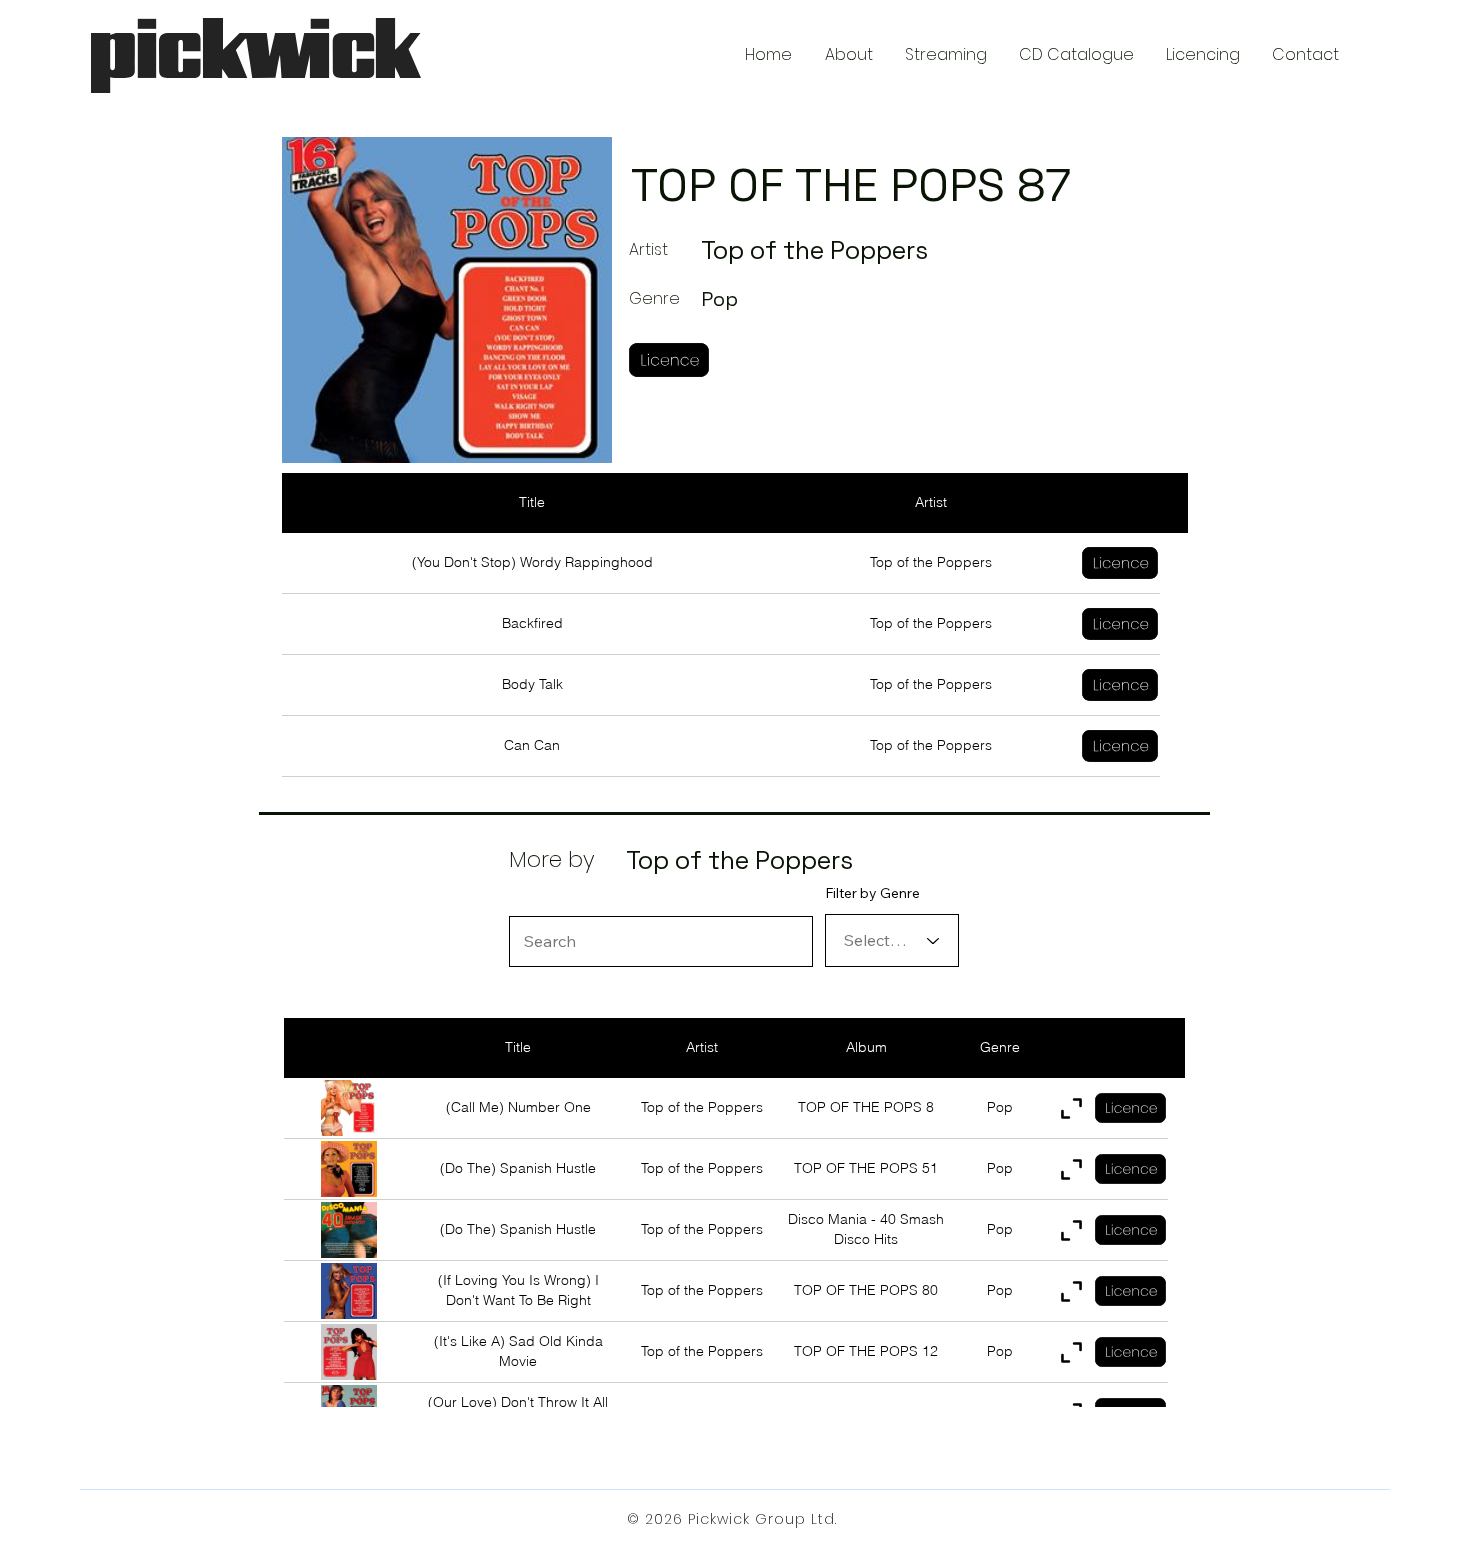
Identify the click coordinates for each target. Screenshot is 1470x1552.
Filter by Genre (872, 893)
